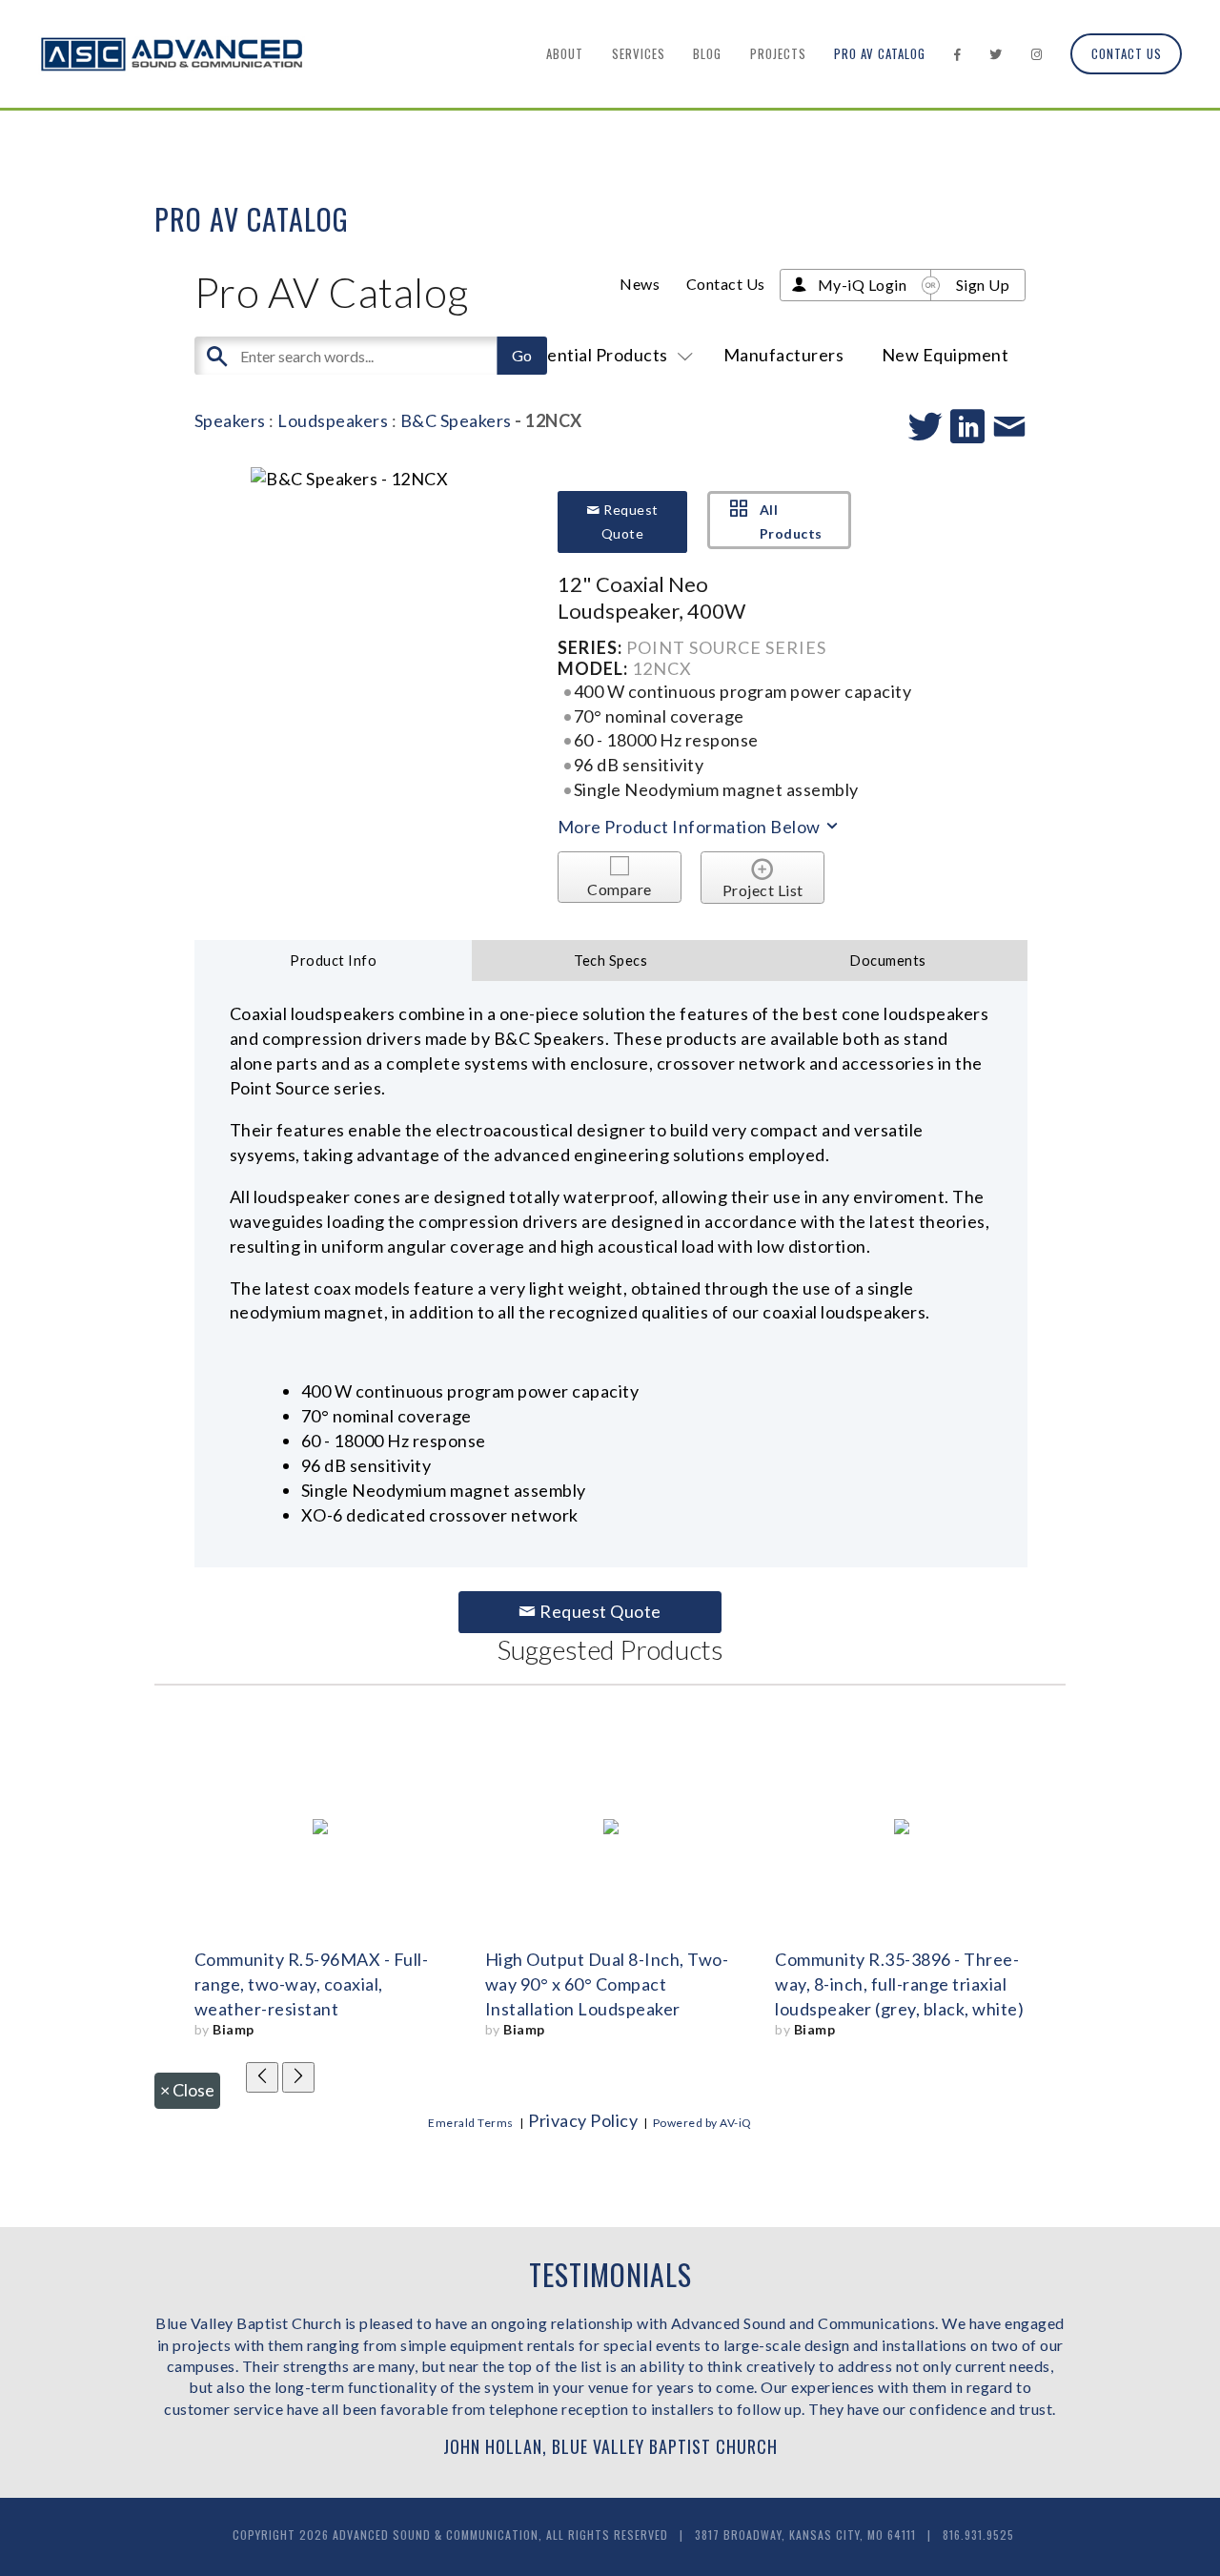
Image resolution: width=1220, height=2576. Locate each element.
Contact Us (1127, 53)
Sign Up (983, 285)
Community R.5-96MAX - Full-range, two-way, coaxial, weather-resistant (312, 1984)
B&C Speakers (456, 420)
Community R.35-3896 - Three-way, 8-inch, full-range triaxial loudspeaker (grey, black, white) (899, 1984)
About (565, 53)
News (640, 284)
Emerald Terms (471, 2123)
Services (639, 53)
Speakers (230, 420)
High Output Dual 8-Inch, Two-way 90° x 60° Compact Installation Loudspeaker (607, 1984)
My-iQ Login (863, 285)
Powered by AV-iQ (702, 2123)
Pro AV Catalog (880, 53)
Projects (778, 53)
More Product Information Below (691, 827)
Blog (707, 53)
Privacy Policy (583, 2120)
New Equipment (945, 355)
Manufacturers (784, 355)
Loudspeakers (333, 420)
